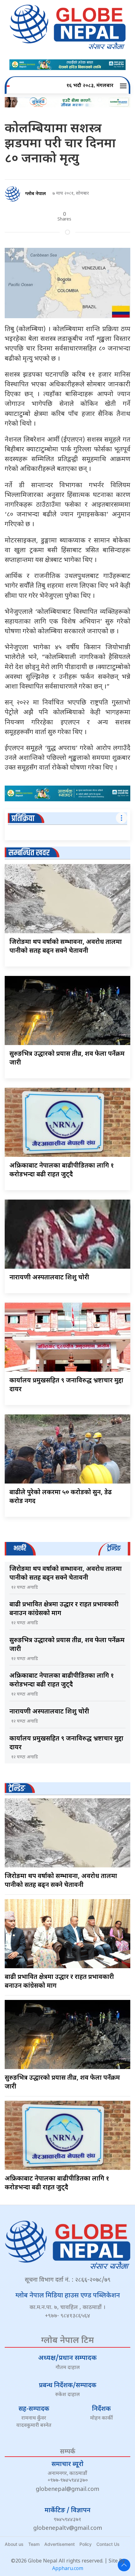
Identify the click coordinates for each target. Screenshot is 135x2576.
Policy (86, 2544)
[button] (124, 86)
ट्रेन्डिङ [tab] (114, 1548)
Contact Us (108, 2544)
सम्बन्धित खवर (29, 853)
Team (34, 2544)
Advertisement (59, 2544)
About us (14, 2544)
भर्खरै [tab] (20, 1548)
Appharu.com (68, 2569)
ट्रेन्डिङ (17, 1789)
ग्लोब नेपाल (35, 194)
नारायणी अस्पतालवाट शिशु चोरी (49, 1278)
